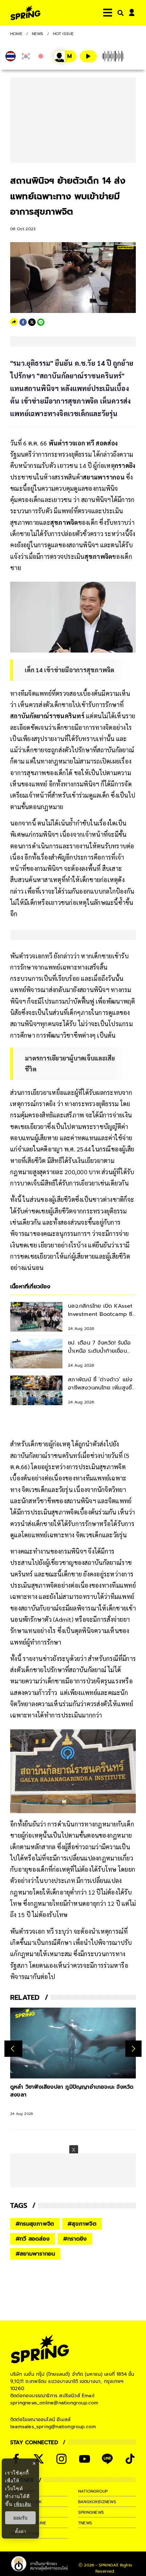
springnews (91, 2512)
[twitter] (32, 322)
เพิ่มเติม (23, 2504)
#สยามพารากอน (35, 2254)
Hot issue (63, 34)
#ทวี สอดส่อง (33, 2239)
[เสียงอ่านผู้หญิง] (65, 56)
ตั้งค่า (21, 2531)
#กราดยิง (75, 2239)
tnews (85, 2523)
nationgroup (93, 2491)
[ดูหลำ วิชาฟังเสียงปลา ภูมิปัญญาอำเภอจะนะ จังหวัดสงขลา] (73, 2043)
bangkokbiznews (97, 2502)
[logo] (25, 13)
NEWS (38, 34)
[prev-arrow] (13, 2048)
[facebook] (23, 322)
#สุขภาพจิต (82, 2224)
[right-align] (119, 13)
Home (16, 34)
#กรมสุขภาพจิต (35, 2224)
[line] (41, 322)
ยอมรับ (20, 2518)
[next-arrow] (133, 2048)
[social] (39, 2459)
